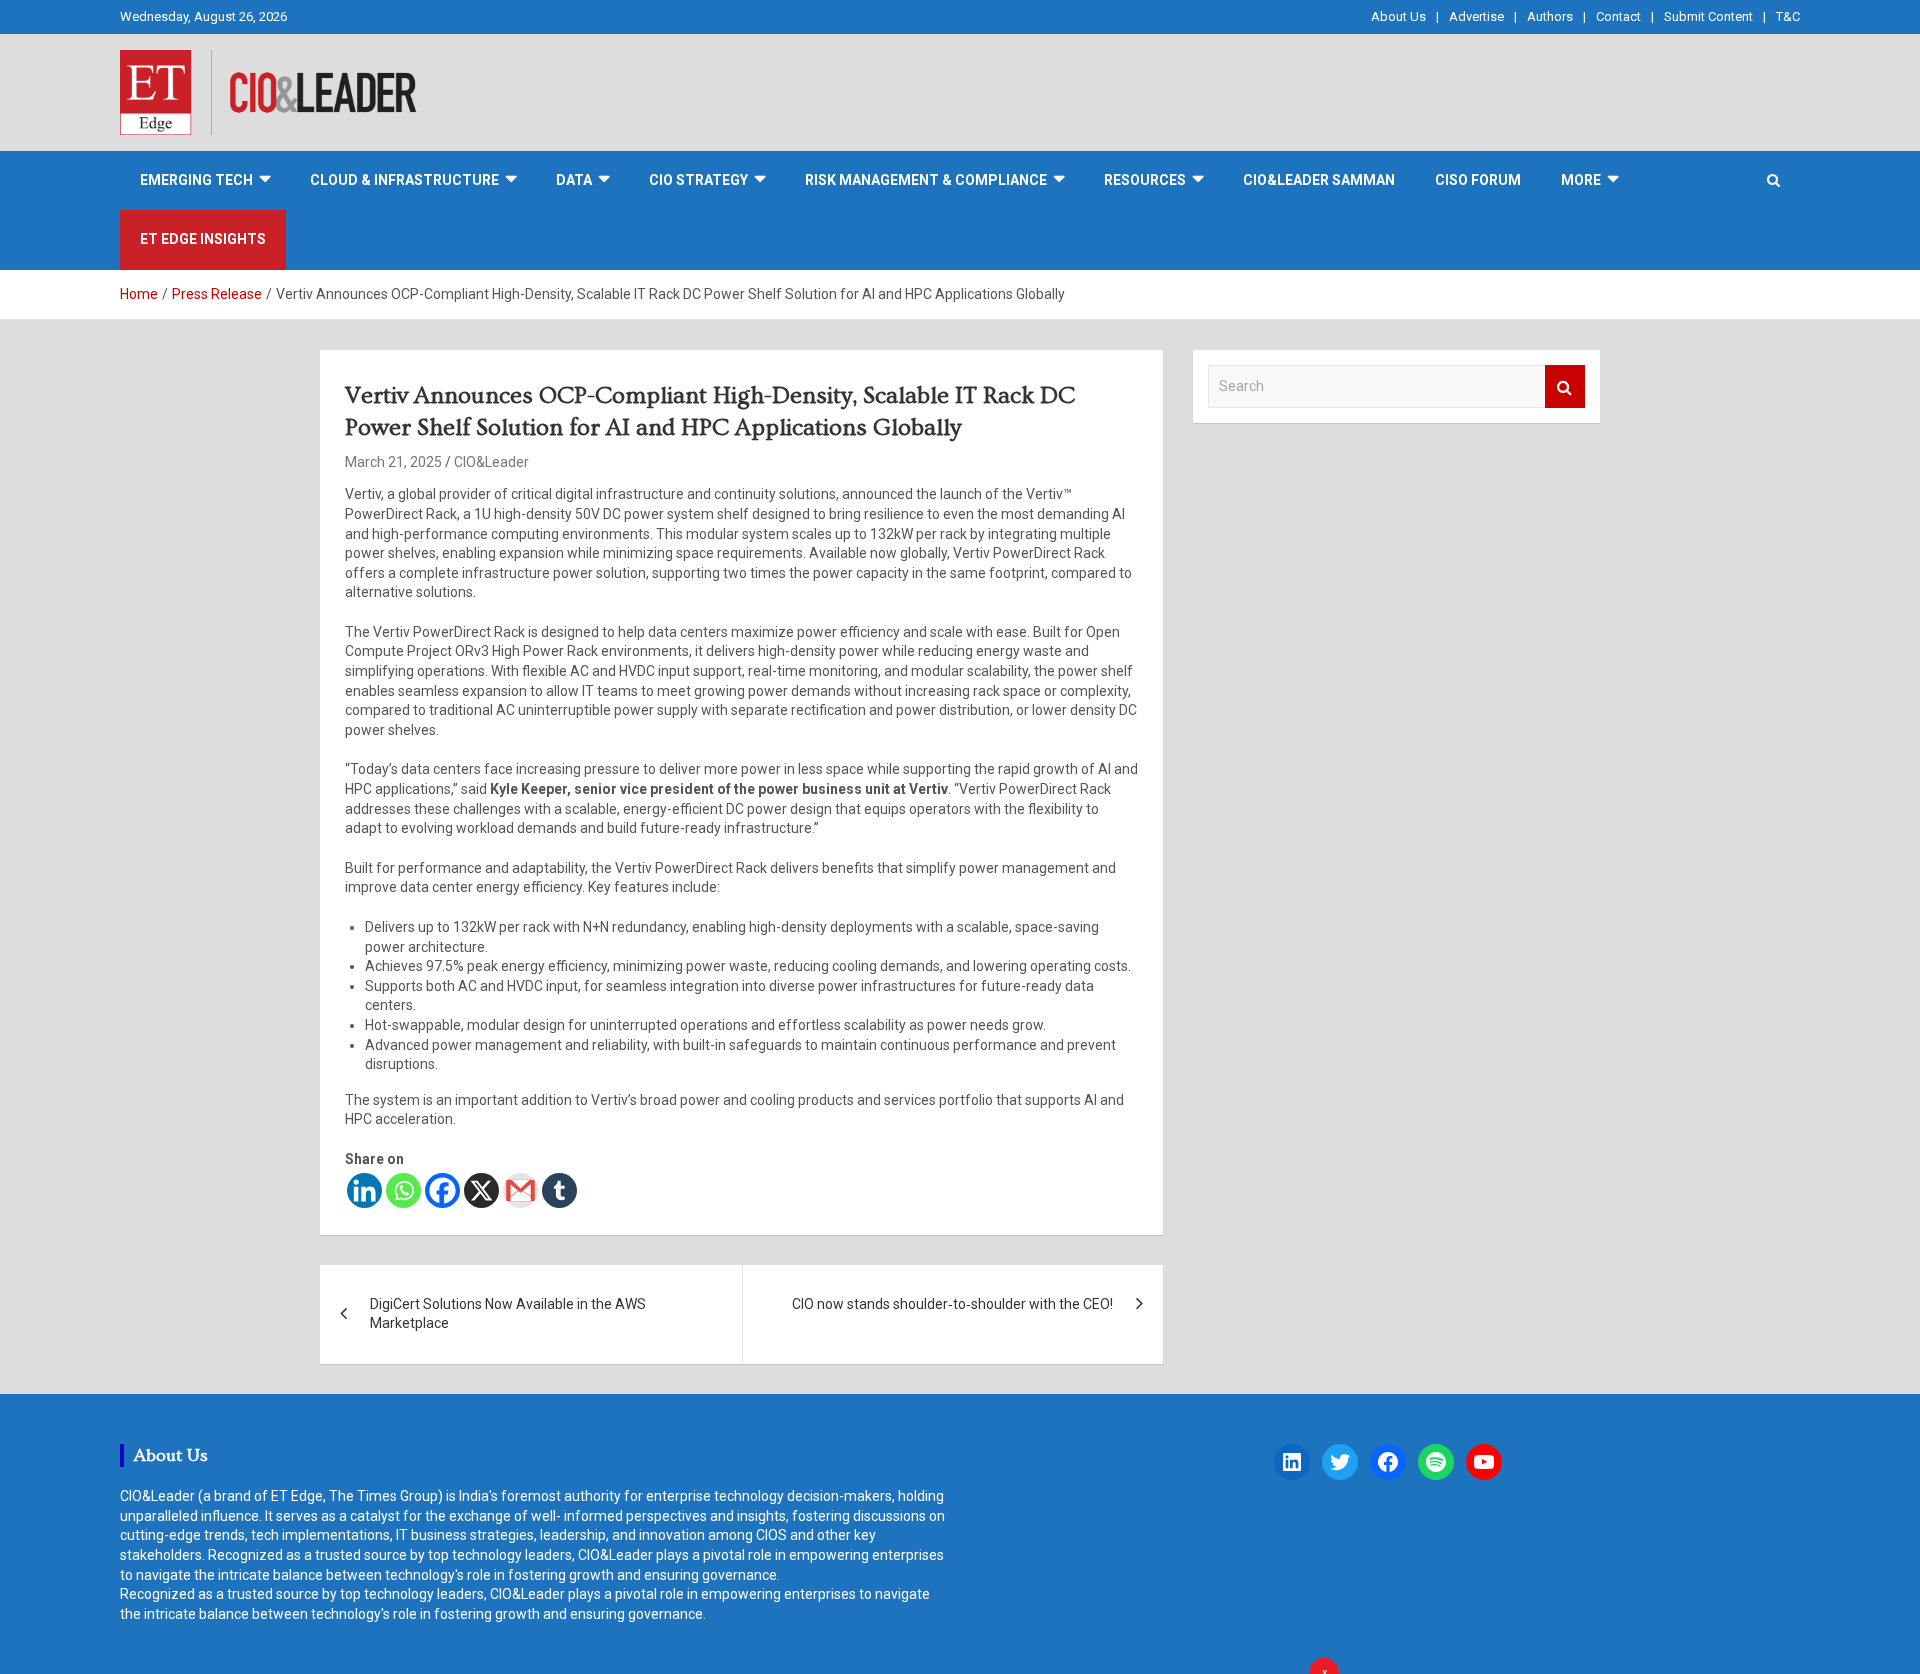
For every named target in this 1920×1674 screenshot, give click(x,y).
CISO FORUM (1478, 180)
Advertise (1476, 16)
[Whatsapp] (403, 1190)
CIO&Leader (491, 462)
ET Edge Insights (203, 239)
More (1581, 180)
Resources (1145, 180)
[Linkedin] (364, 1190)
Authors (1550, 16)
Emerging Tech (196, 180)
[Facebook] (442, 1190)
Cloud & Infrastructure (404, 180)
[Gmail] (520, 1190)
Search (1565, 386)
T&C (1788, 16)
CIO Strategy (698, 180)
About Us (1398, 16)
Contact (1618, 16)
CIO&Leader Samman (1319, 180)
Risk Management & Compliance (926, 180)
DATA (574, 180)
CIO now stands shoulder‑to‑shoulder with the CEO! (952, 1304)
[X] (481, 1190)
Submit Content (1708, 16)
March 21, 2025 (393, 462)
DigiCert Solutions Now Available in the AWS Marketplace (508, 1314)
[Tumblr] (559, 1190)
